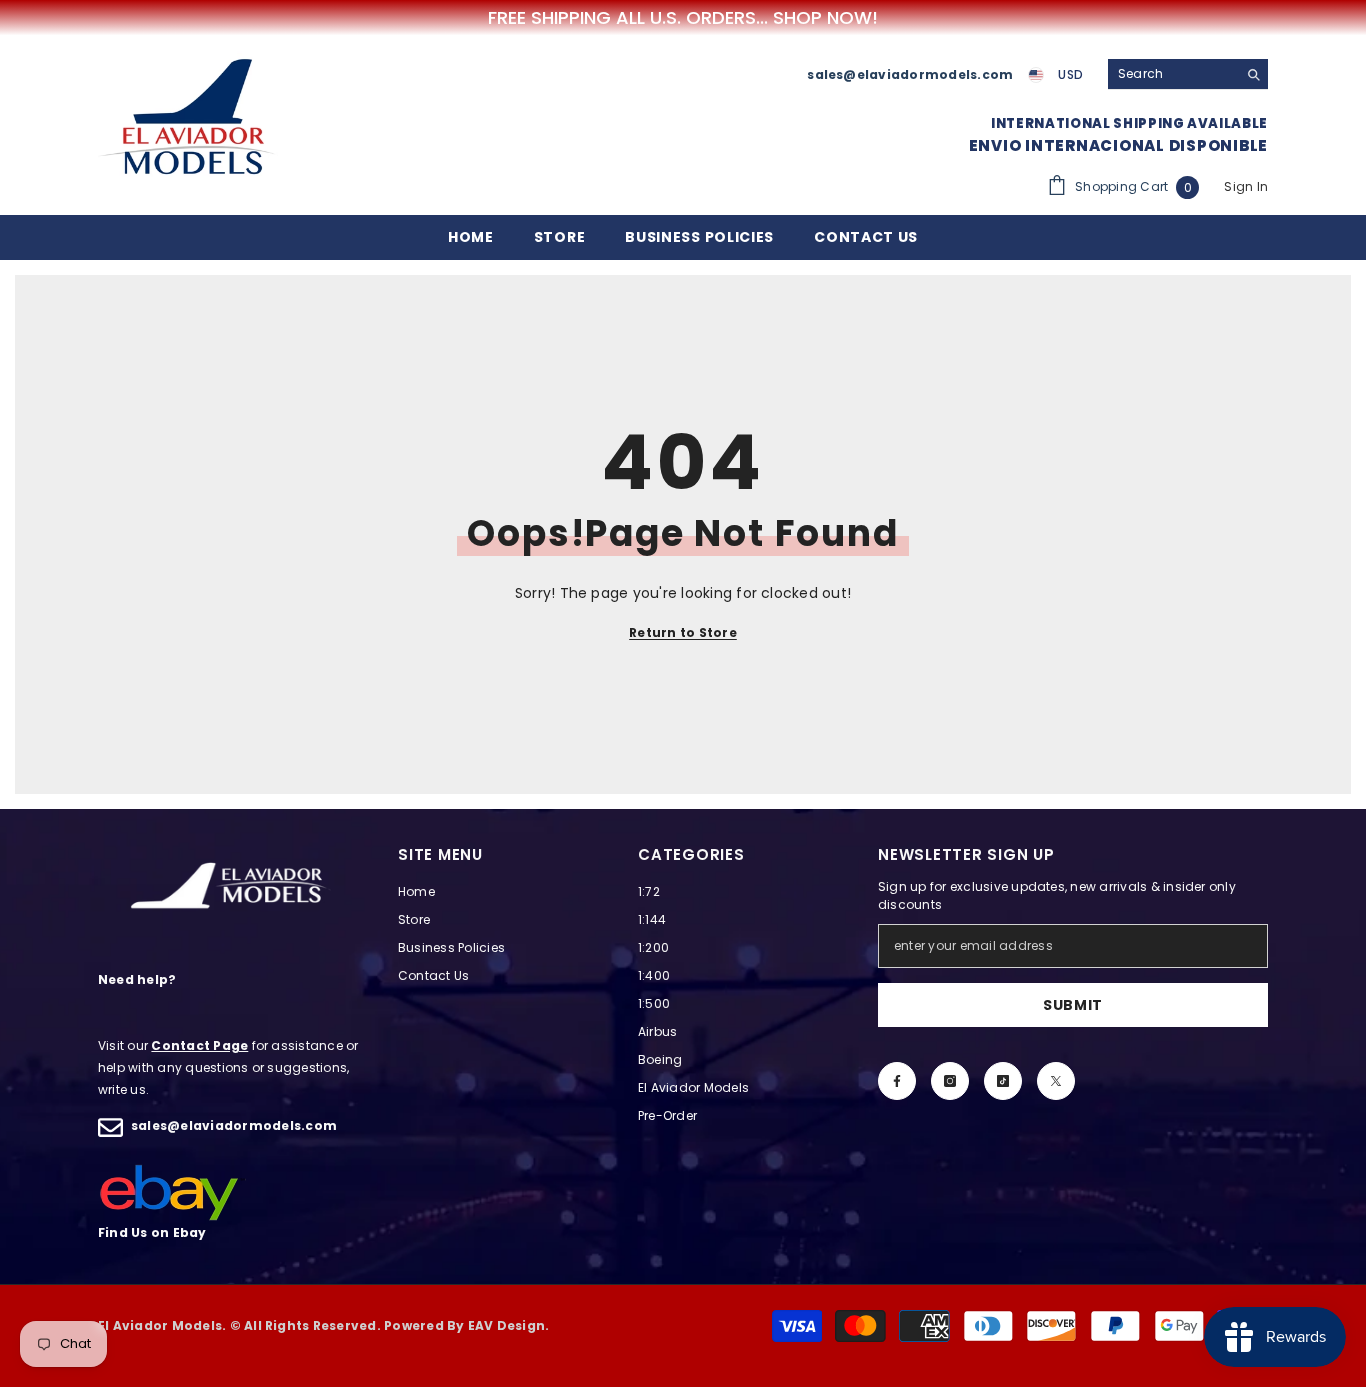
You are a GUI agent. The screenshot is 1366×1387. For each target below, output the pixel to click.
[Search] (1188, 74)
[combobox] (1172, 74)
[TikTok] (1003, 1081)
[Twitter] (1056, 1081)
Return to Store (683, 632)
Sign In (1246, 186)
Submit (1073, 1005)
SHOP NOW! (825, 18)
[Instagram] (950, 1081)
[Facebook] (897, 1081)
